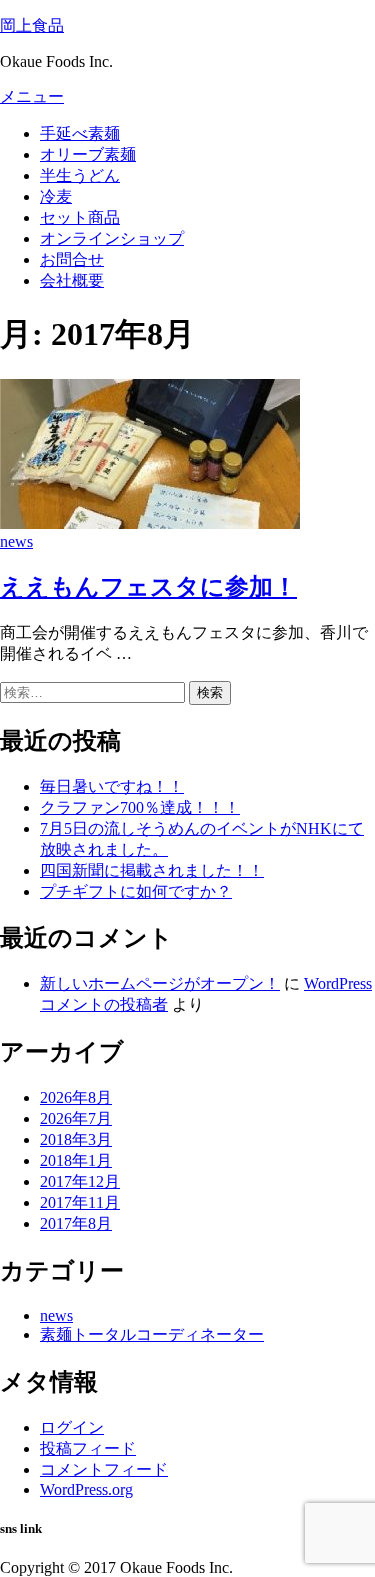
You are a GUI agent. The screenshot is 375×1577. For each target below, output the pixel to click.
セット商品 (80, 217)
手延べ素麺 (80, 133)
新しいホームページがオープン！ (160, 983)
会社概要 (72, 280)
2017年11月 (80, 1202)
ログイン (72, 1427)
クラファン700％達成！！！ (140, 807)
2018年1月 (76, 1160)
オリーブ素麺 (88, 154)
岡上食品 (32, 25)
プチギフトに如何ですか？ (136, 891)
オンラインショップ (112, 238)
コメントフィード (104, 1469)
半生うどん (80, 175)
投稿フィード (88, 1448)
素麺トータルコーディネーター (152, 1334)
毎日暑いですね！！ (112, 786)
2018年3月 (76, 1139)
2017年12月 (80, 1181)
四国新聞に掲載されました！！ (152, 870)
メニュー (32, 96)
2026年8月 (76, 1097)
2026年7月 (76, 1118)
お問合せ (72, 259)
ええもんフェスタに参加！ (148, 587)
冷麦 (56, 196)
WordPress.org (86, 1489)
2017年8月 (76, 1223)
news (16, 541)
